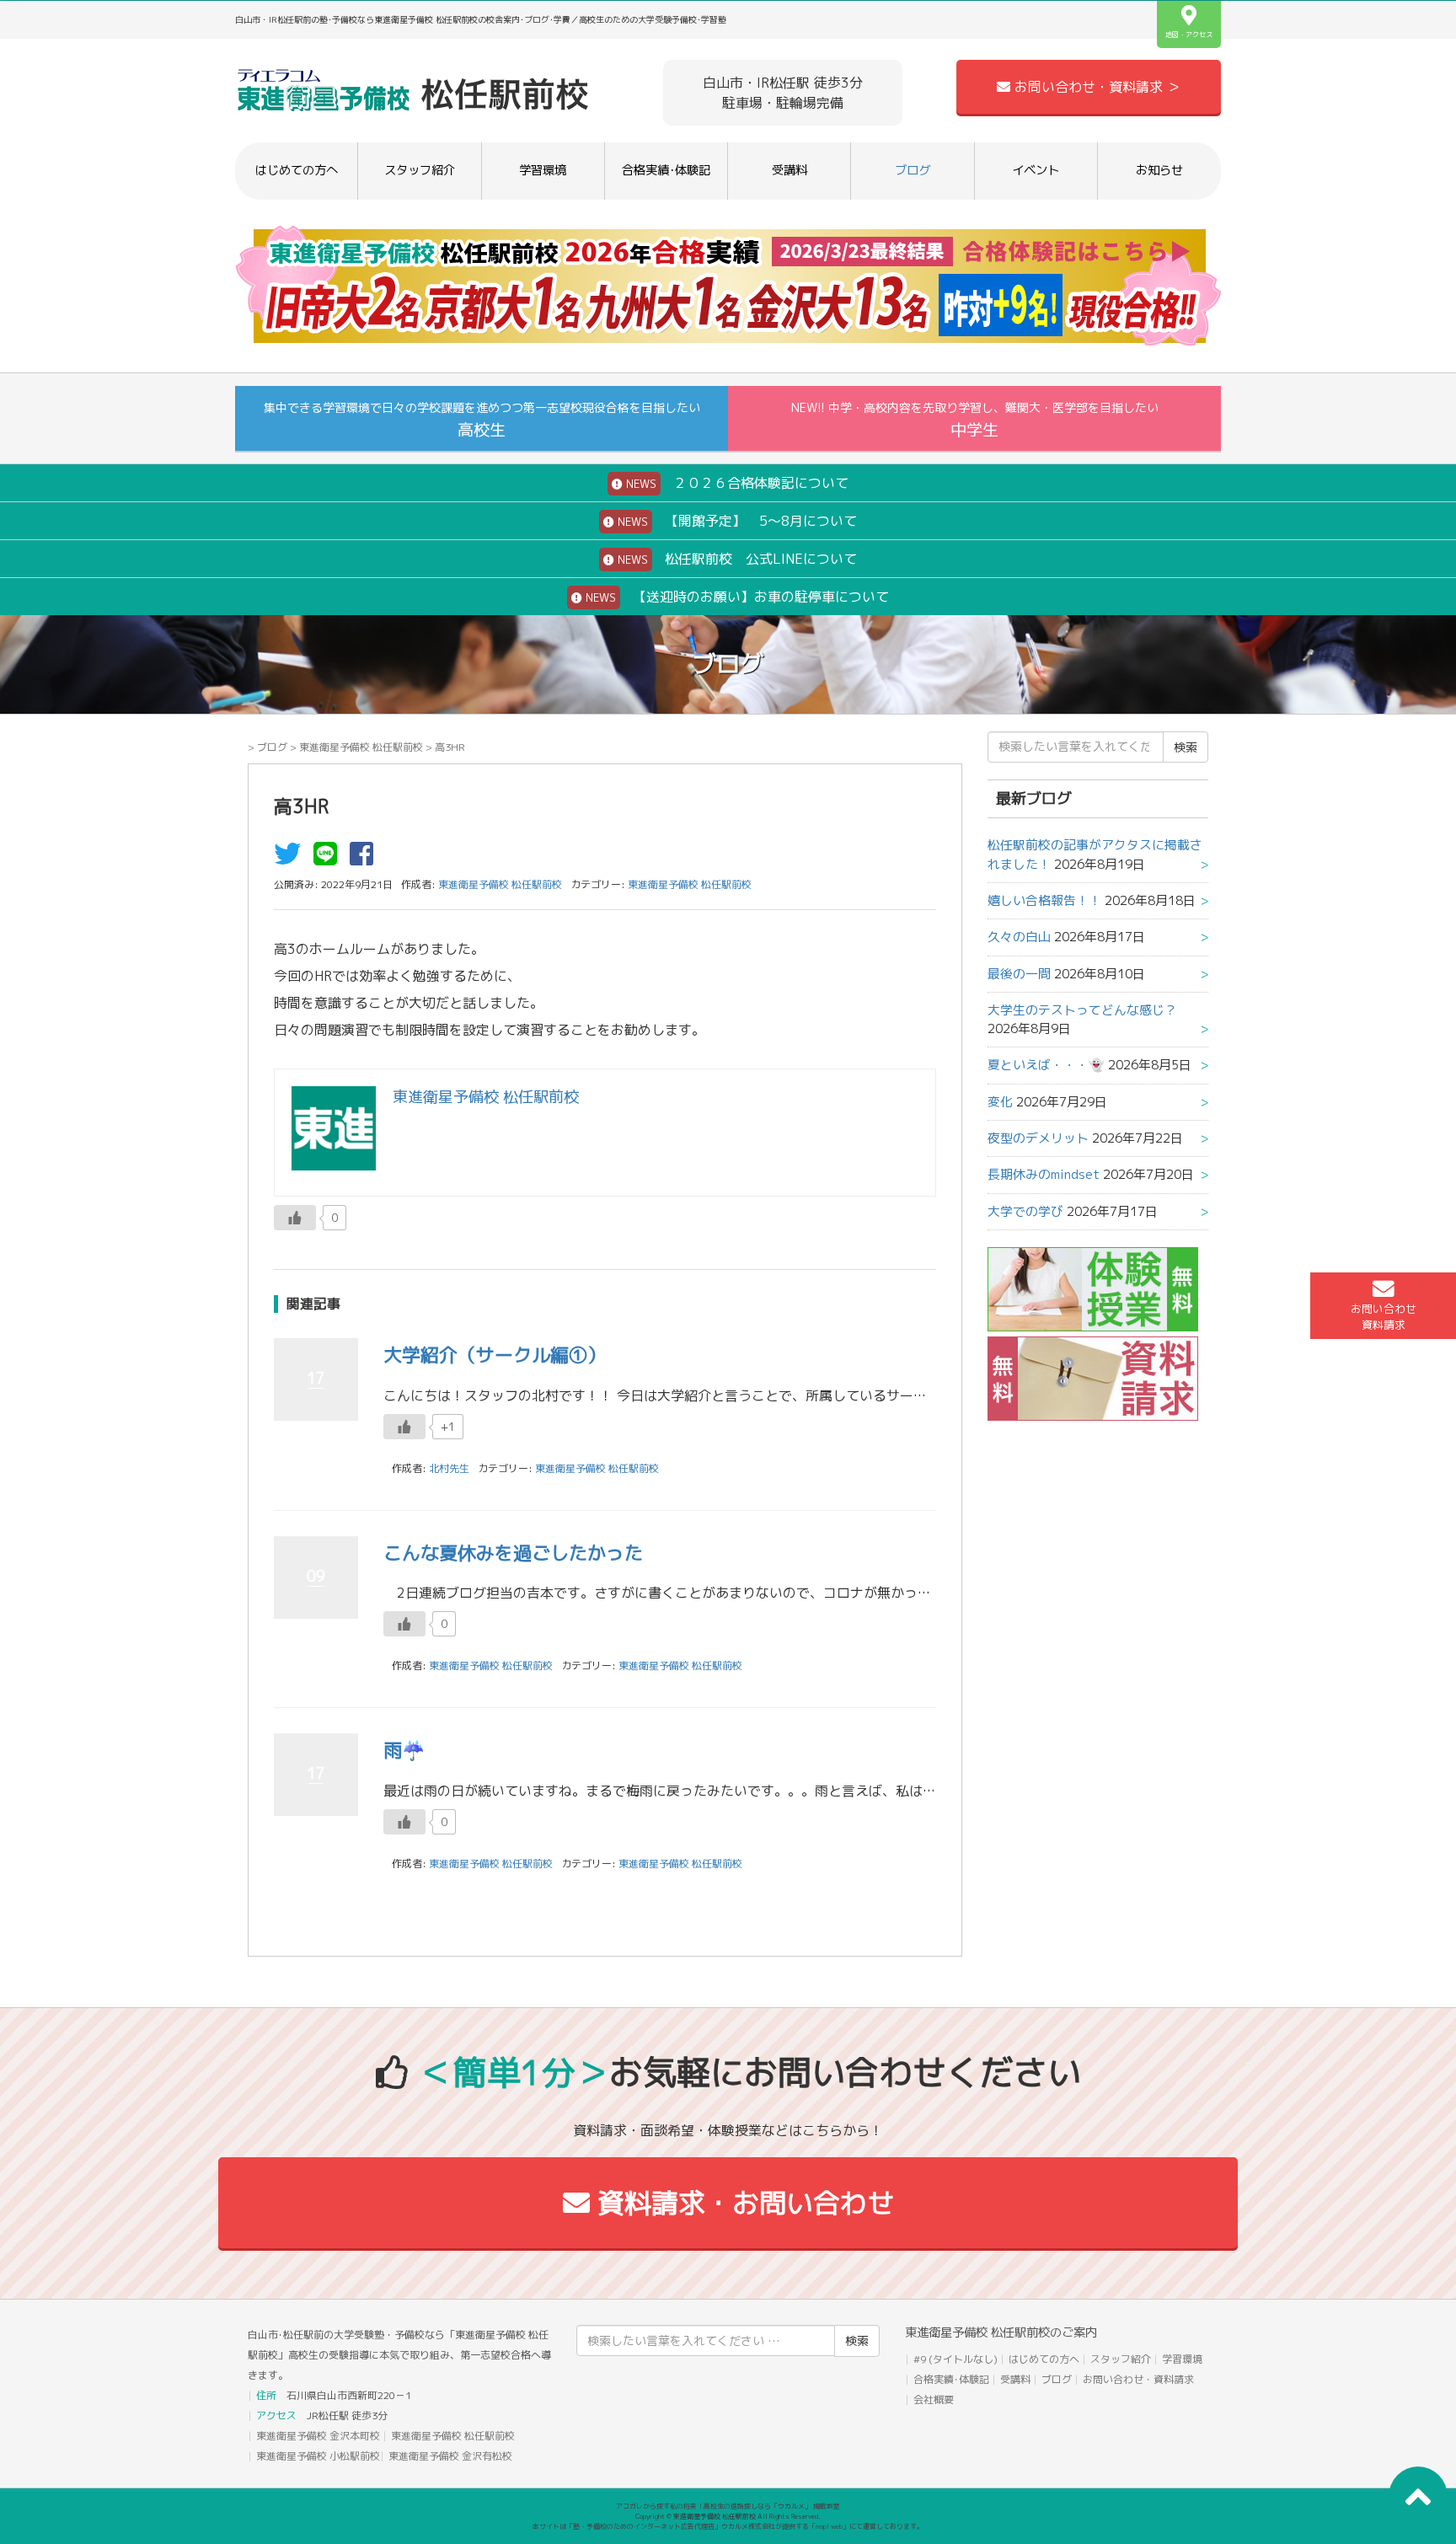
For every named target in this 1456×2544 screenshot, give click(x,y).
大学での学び (1025, 1211)
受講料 (790, 170)
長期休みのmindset (1044, 1174)
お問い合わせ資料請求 (1384, 1317)
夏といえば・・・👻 (1046, 1065)
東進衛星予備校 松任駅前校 (361, 747)
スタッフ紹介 (420, 170)
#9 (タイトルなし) (955, 2359)
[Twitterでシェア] (292, 859)
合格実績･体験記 (666, 170)
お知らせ (1159, 170)
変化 (1000, 1102)
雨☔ (404, 1750)
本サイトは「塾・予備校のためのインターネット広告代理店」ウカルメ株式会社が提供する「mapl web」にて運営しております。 (728, 2526)
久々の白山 (1019, 937)
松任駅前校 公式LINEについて (736, 559)
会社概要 (934, 2399)
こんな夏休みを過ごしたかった (513, 1553)
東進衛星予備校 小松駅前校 (318, 2456)
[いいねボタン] (295, 1218)
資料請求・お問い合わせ (742, 2203)
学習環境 (543, 170)
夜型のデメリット (1038, 1138)
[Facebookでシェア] (366, 859)
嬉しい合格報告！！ (1044, 900)
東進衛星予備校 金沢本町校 (318, 2436)
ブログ (913, 170)
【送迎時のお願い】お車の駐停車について (736, 597)
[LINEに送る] (329, 859)
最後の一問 (1019, 974)
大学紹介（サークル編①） (495, 1355)
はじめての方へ (297, 170)
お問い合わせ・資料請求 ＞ (1095, 87)
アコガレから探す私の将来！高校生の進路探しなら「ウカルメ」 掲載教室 (728, 2506)
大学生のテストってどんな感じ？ (1082, 1010)
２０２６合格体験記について (736, 483)
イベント (1036, 170)
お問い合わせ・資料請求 (1138, 2379)
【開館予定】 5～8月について (736, 521)
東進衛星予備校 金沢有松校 (450, 2456)
